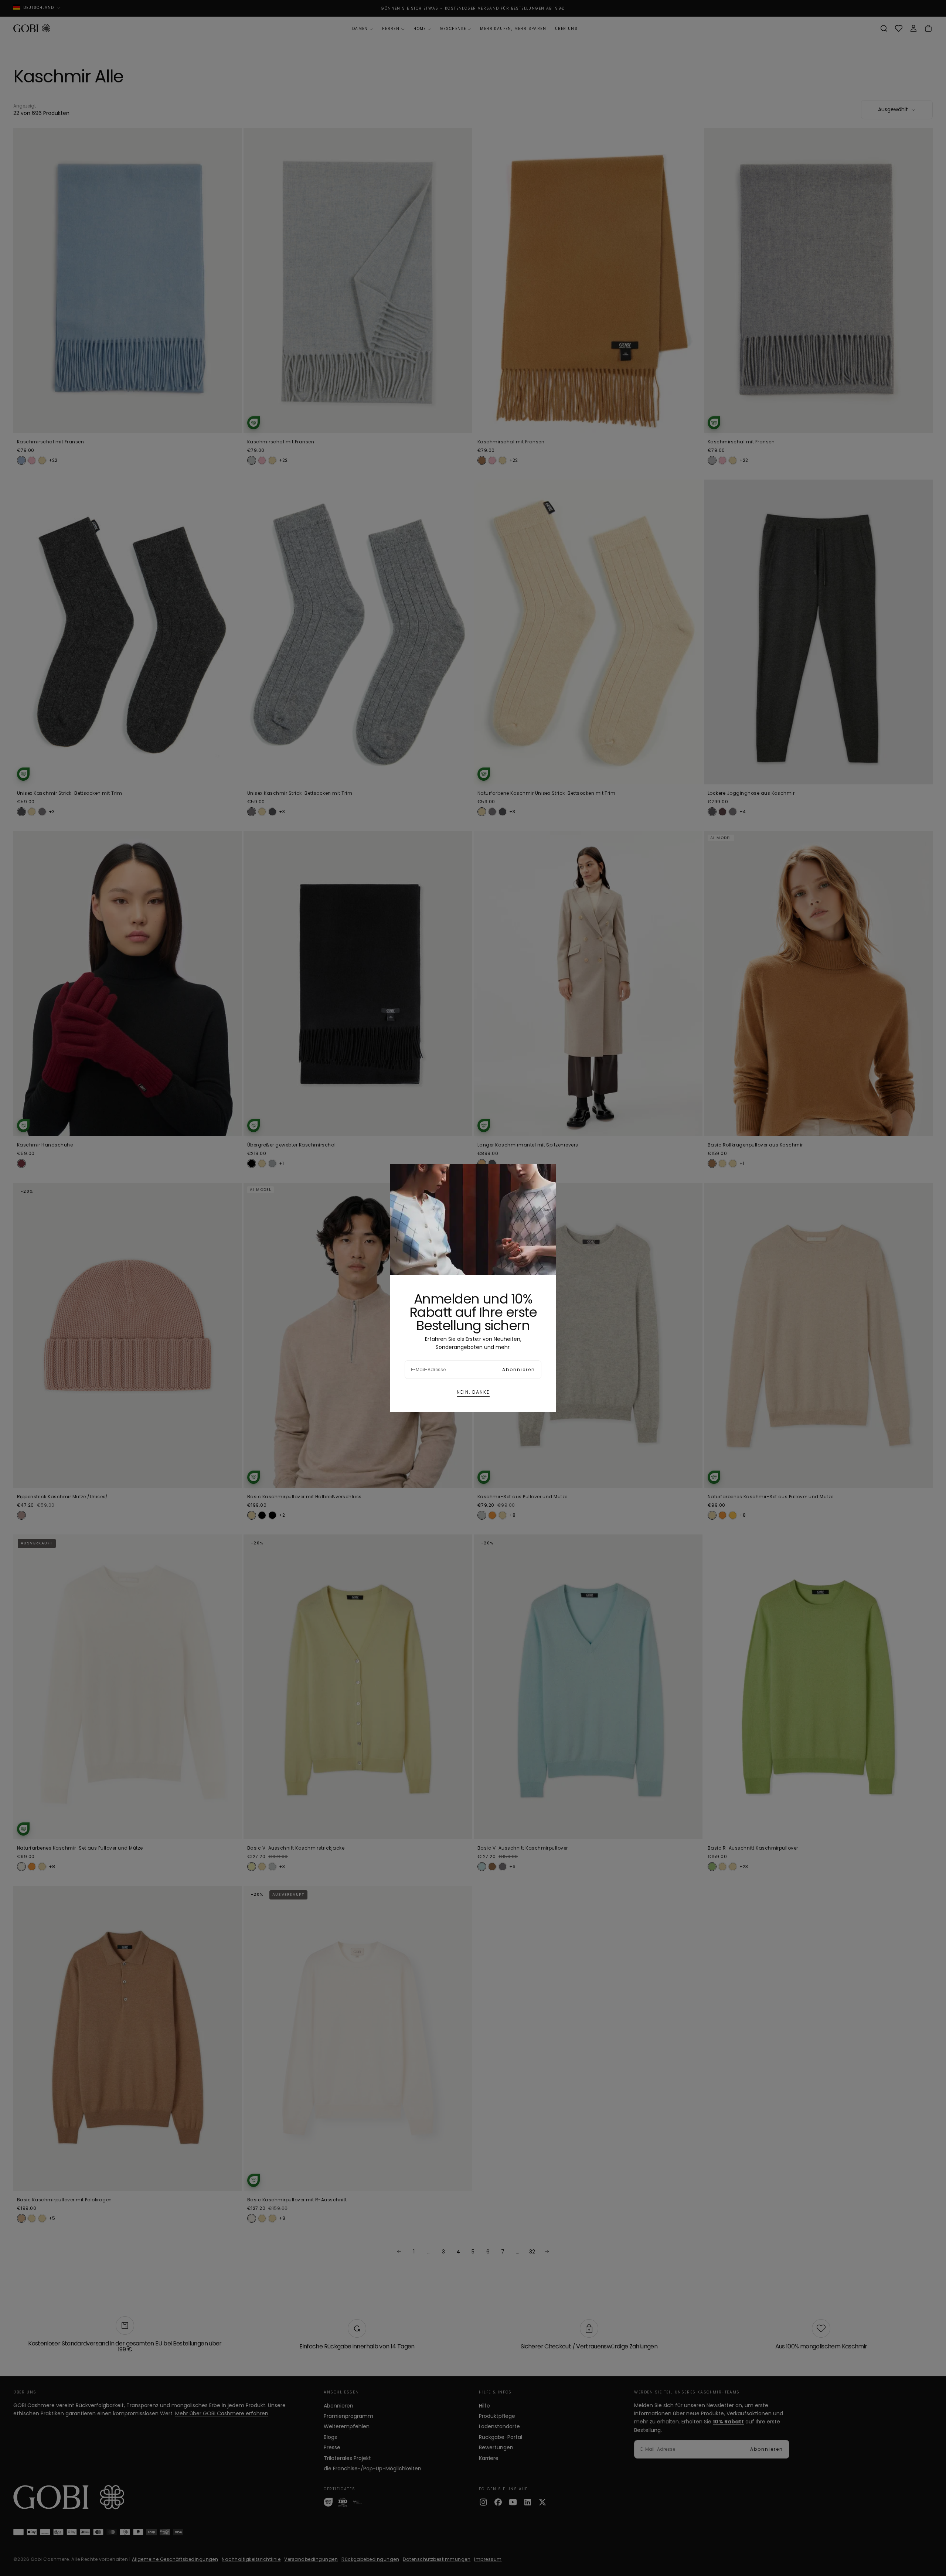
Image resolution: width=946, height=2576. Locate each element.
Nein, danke (473, 1392)
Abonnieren (519, 1369)
